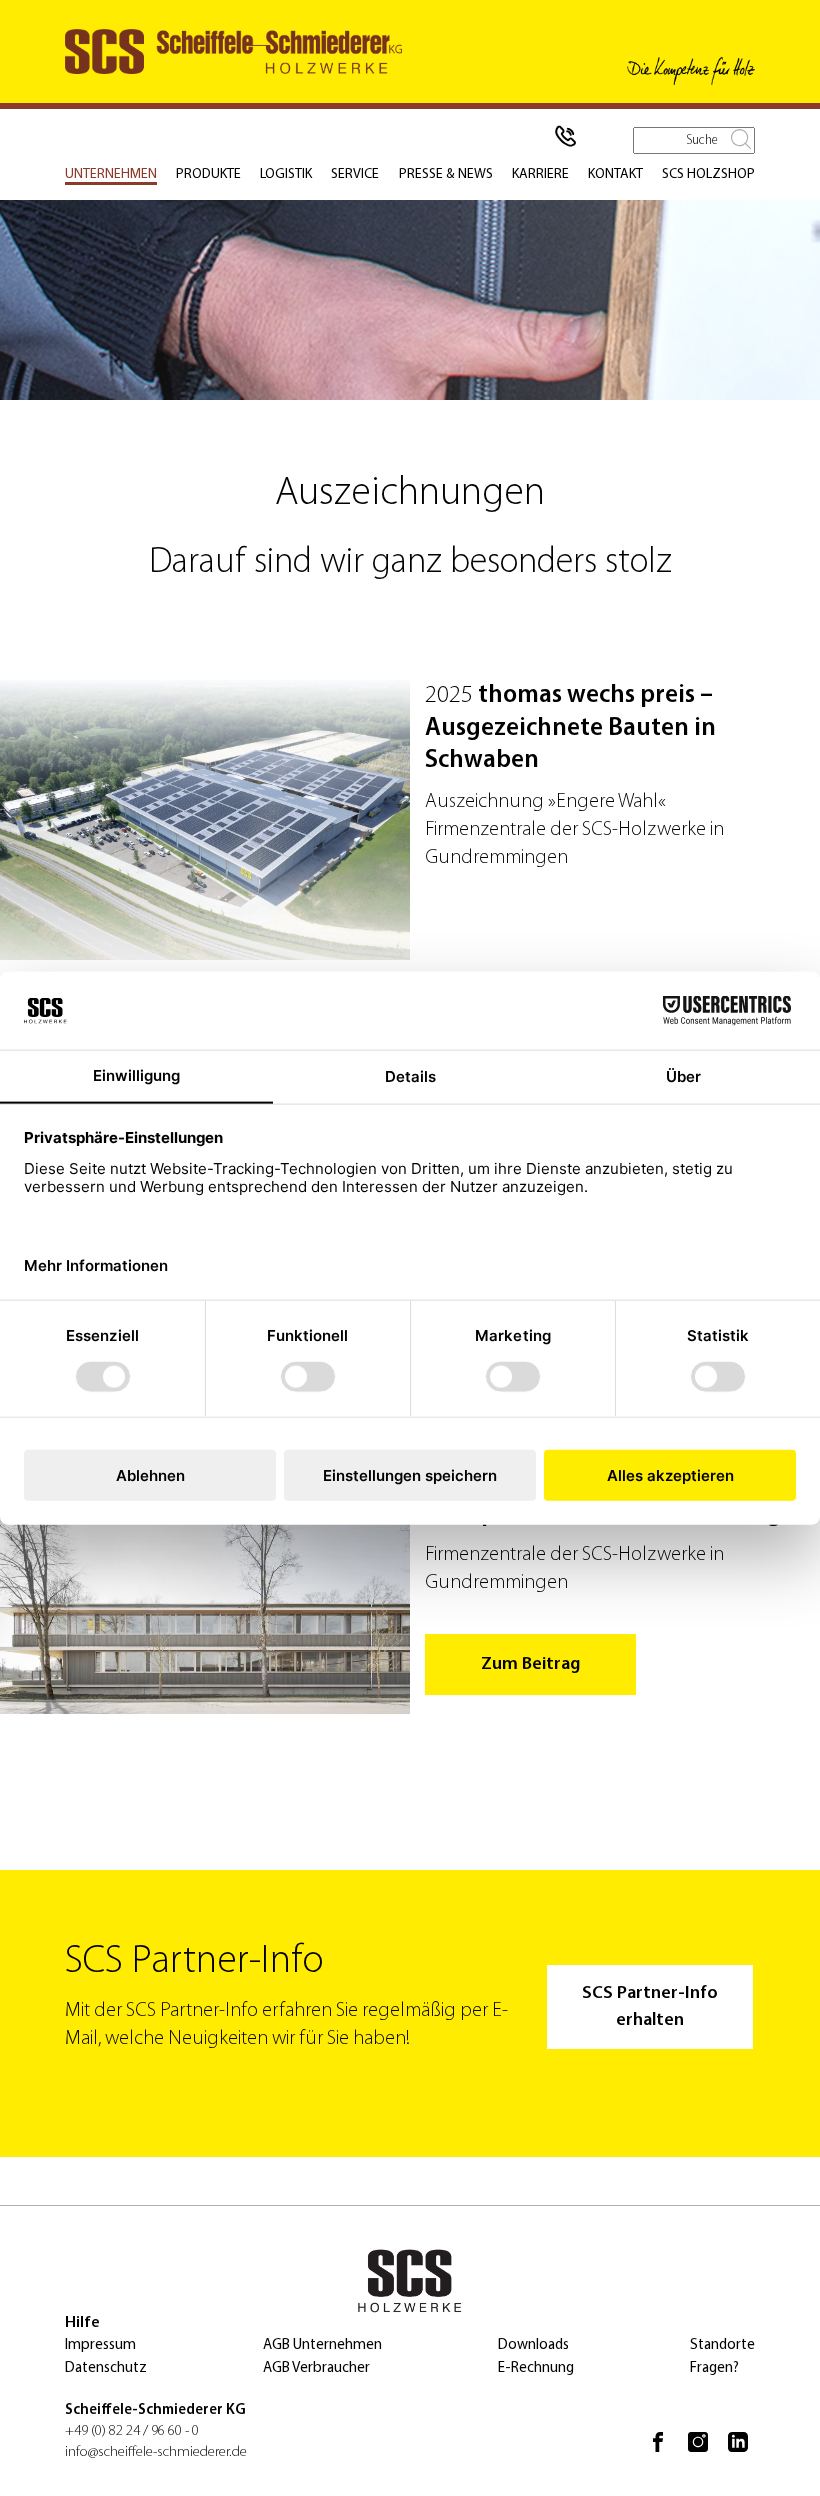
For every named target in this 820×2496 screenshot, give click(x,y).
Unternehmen (111, 174)
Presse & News (446, 174)
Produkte (208, 174)
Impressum (100, 2345)
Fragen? (714, 2368)
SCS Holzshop (708, 174)
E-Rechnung (536, 2368)
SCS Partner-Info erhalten (650, 2007)
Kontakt (615, 174)
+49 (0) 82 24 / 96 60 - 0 (132, 2431)
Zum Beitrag (530, 1664)
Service (355, 174)
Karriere (540, 174)
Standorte (722, 2345)
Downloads (533, 2345)
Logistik (286, 174)
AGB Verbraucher (316, 2368)
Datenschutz (106, 2368)
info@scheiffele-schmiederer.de (156, 2452)
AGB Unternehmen (322, 2345)
